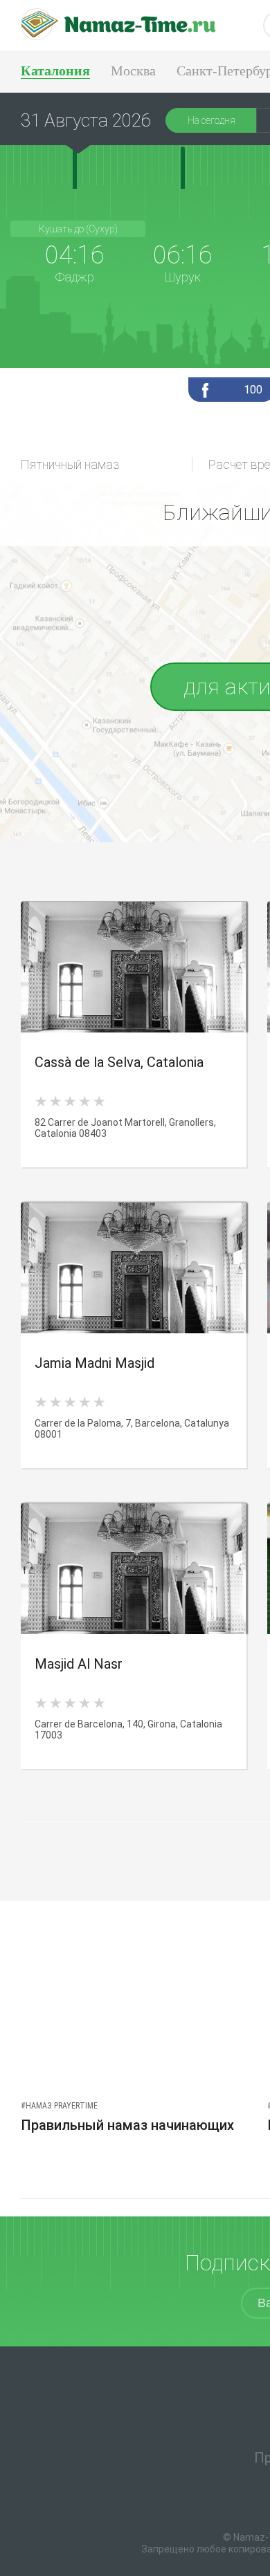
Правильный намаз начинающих (127, 2125)
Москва (133, 71)
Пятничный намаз (70, 464)
